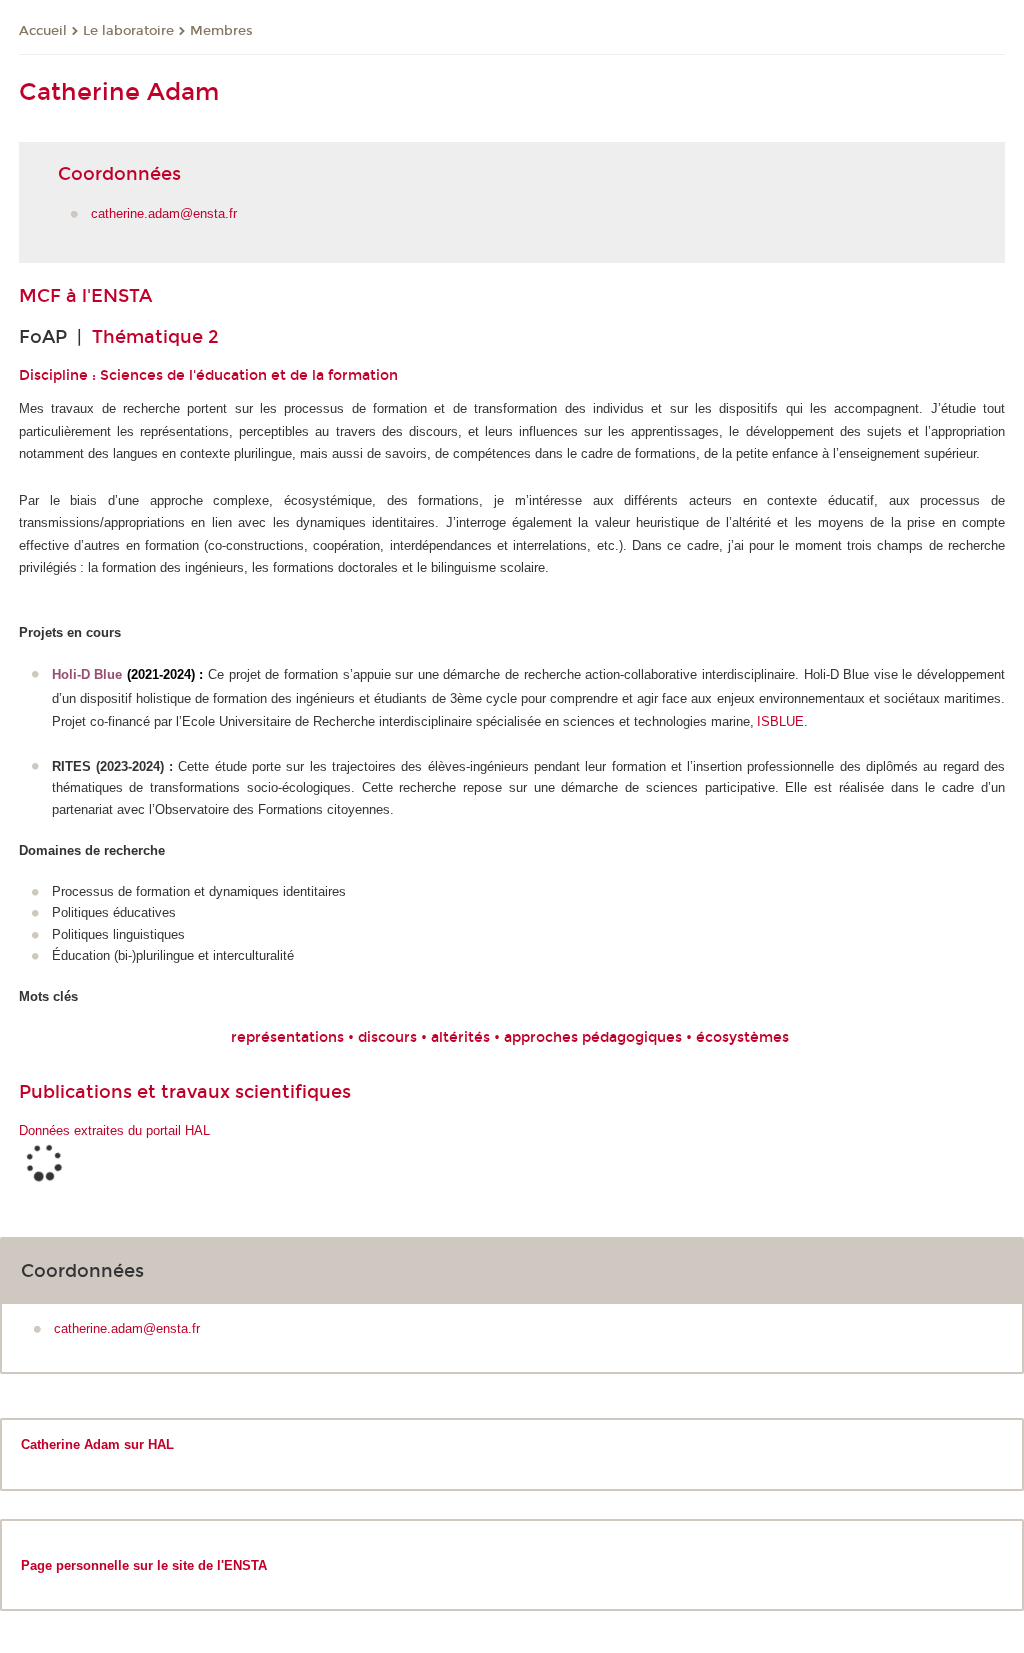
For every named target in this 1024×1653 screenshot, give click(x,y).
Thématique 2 (155, 337)
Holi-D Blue (87, 674)
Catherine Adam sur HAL (97, 1444)
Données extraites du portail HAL (114, 1130)
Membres (221, 31)
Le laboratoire (128, 31)
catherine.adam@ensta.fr (164, 213)
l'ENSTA (117, 296)
